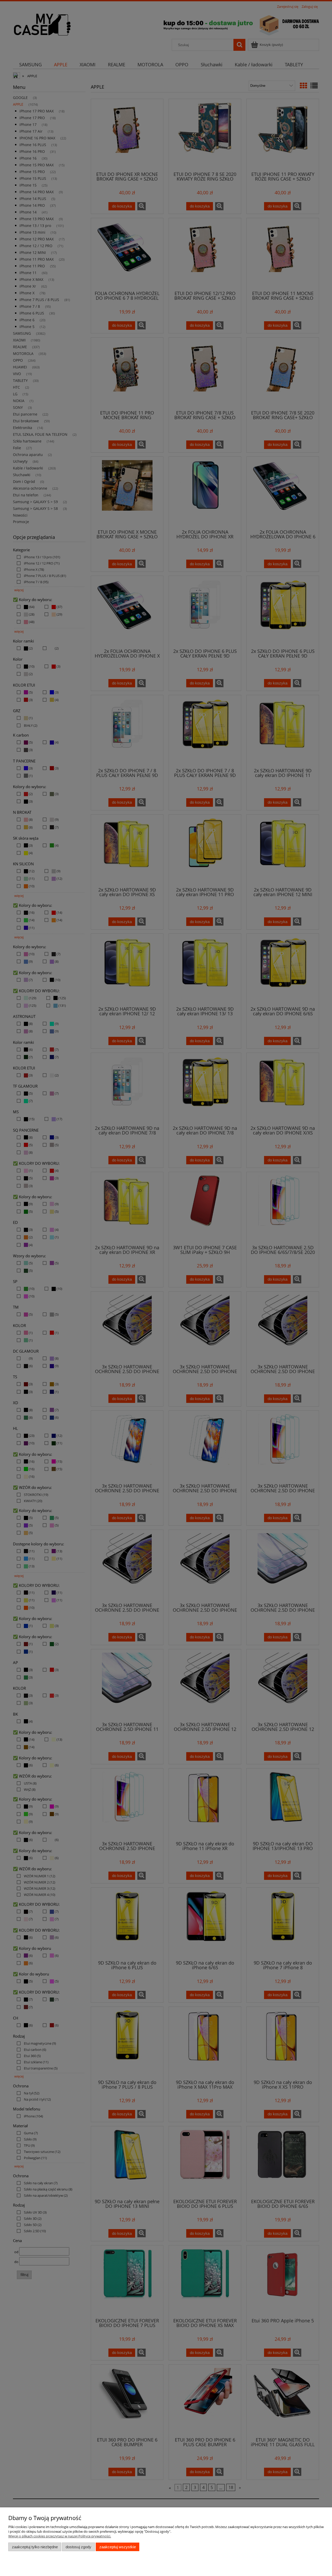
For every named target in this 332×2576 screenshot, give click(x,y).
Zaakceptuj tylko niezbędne (35, 2547)
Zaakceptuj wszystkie (118, 2547)
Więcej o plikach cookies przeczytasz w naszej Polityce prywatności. (60, 2536)
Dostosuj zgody (78, 2547)
